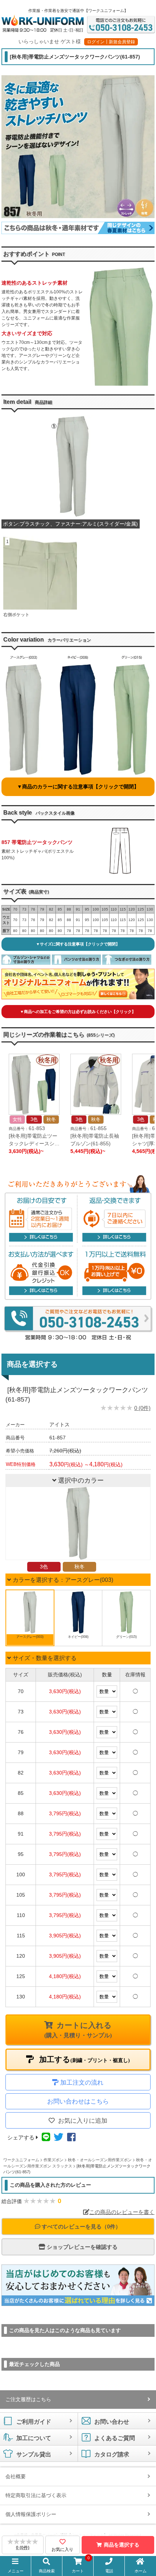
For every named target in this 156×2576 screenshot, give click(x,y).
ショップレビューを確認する (81, 2247)
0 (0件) (142, 1408)
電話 (109, 2571)
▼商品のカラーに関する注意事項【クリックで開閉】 (78, 787)
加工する (84, 2059)
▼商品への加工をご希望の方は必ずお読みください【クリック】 (78, 1012)
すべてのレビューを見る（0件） (81, 2227)
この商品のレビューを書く (122, 2212)
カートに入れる (78, 2030)
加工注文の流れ (82, 2083)
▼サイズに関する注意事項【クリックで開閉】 (78, 944)
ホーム (141, 2571)
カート (81, 2565)
